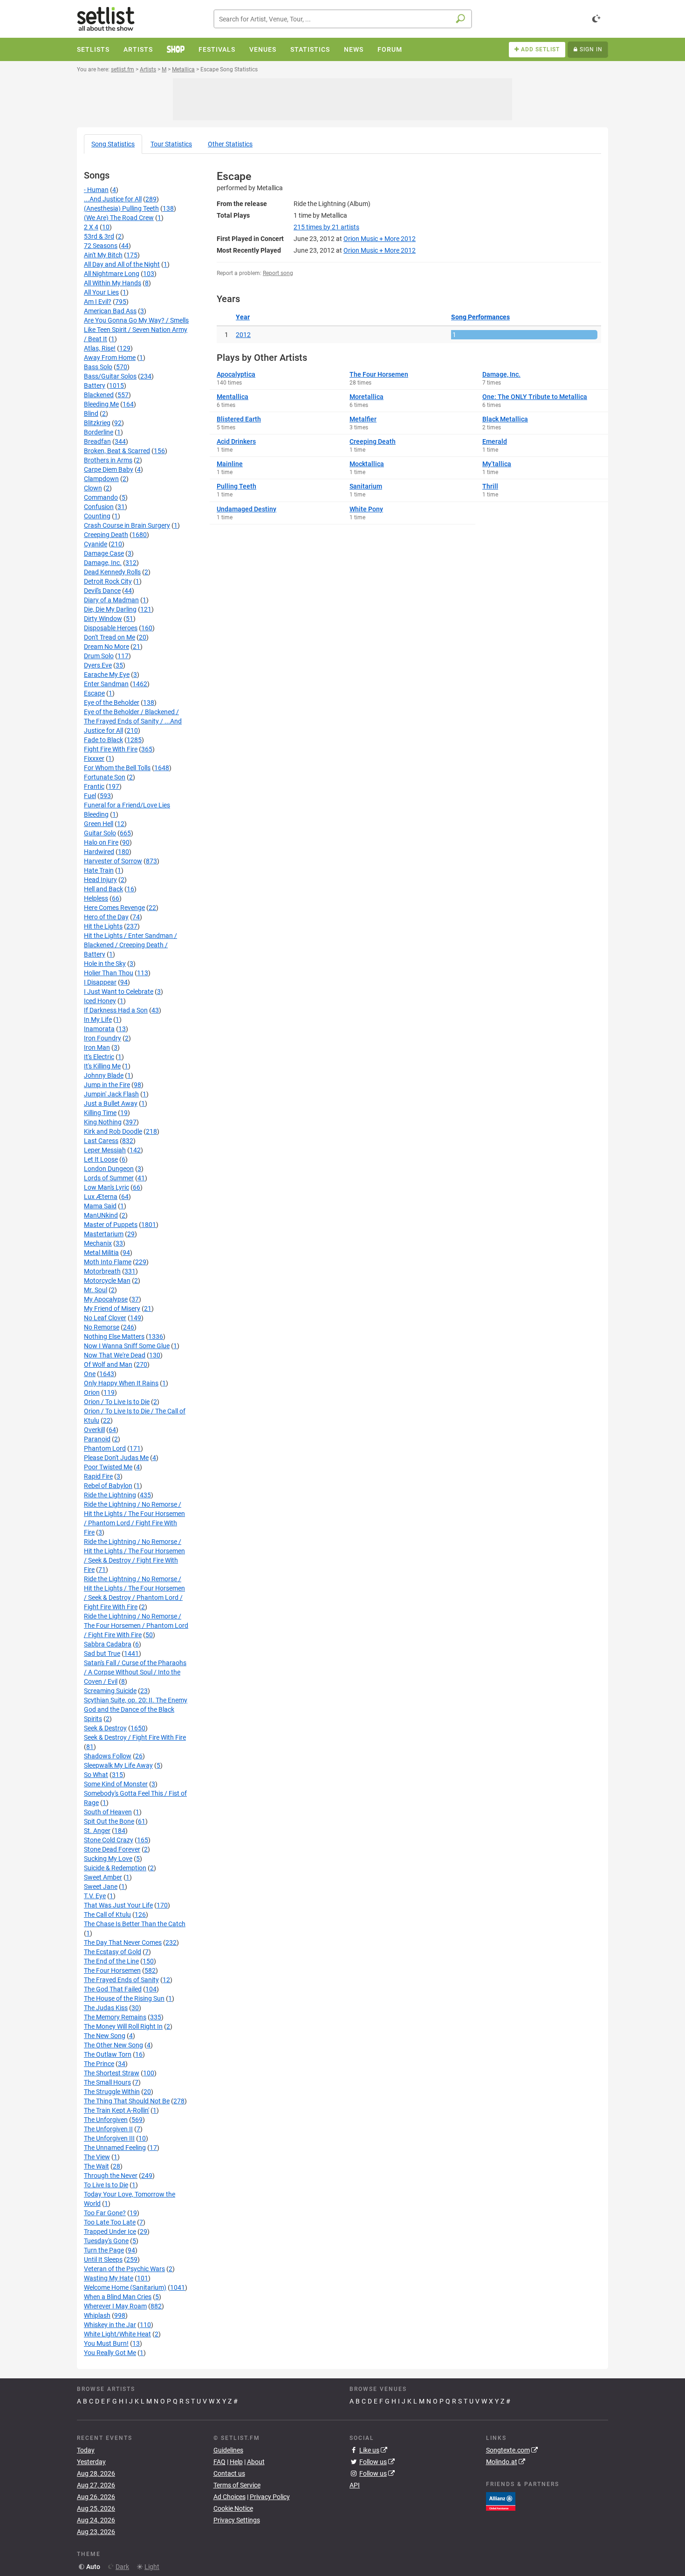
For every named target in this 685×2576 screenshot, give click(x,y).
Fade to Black (103, 740)
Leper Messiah (105, 1150)
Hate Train (99, 870)
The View (97, 2157)
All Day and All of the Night (122, 264)
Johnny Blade (104, 1075)
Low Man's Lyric (106, 1187)
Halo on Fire (101, 842)
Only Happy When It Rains (121, 1383)
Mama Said (100, 1206)
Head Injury (100, 880)
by (326, 227)
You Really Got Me (110, 2353)
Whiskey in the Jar (110, 2325)
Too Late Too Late (110, 2222)
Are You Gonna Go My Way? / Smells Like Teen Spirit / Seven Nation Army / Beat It (136, 330)
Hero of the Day (106, 917)
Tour (171, 144)
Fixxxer (94, 758)
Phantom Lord (105, 1448)
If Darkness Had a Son (116, 1010)
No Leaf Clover (105, 1318)
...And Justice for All (113, 199)
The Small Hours (107, 2082)
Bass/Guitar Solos (110, 376)
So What (96, 1775)
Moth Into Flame (108, 1262)
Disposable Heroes (111, 628)
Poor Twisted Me (108, 1467)
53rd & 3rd (99, 236)
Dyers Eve (98, 665)
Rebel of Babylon (108, 1486)
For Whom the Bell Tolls (117, 768)
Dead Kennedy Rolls (112, 572)
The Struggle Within (112, 2092)
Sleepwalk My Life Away (118, 1765)
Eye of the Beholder (112, 703)
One (90, 1374)
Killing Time (100, 1113)
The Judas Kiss (106, 2008)
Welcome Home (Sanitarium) (125, 2287)
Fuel (90, 796)
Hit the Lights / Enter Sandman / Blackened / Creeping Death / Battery (130, 945)
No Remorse (102, 1327)
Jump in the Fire (107, 1085)
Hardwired (99, 852)
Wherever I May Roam (115, 2306)
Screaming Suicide (110, 1691)
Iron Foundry (103, 1038)
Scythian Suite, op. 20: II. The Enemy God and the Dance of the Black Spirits (136, 1709)
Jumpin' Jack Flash (111, 1094)
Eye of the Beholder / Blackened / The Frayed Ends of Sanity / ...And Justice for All (133, 721)
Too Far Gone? (105, 2213)
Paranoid (97, 1439)
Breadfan (97, 441)
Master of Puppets (111, 1225)
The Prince (99, 2064)
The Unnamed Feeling (115, 2148)
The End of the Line (111, 1961)
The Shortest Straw (112, 2073)
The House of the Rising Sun (124, 1998)
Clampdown (101, 479)
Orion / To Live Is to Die (117, 1402)
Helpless (96, 898)
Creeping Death (106, 535)
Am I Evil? (98, 302)
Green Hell (99, 824)
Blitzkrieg (97, 423)
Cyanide (96, 544)
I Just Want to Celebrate (119, 992)
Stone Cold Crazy (109, 1840)
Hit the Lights (103, 926)
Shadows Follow (108, 1756)
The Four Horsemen (112, 1970)
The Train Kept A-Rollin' (116, 2110)
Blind (91, 413)
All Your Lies (101, 292)
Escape (94, 693)
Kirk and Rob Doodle (113, 1131)
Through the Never (111, 2176)
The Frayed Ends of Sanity (121, 1980)
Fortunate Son (105, 777)
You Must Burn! (106, 2343)
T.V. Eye (95, 1896)
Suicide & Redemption (115, 1868)
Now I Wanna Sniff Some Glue (127, 1346)
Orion (92, 1392)
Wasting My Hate (109, 2278)
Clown (93, 488)
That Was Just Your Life (118, 1905)
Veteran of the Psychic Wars (124, 2269)
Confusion (99, 507)
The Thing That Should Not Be (127, 2101)
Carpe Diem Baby (109, 469)
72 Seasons (101, 246)
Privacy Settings (237, 2520)
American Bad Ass (110, 311)
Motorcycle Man (107, 1281)
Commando (101, 497)
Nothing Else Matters (114, 1336)
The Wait (96, 2166)
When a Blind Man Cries (118, 2297)
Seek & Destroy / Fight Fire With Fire (135, 1737)
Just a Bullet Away (111, 1103)
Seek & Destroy (105, 1728)
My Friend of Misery (112, 1309)
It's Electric (99, 1057)
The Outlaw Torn (108, 2054)
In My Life (98, 1019)
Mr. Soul (96, 1290)
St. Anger (97, 1831)
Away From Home (110, 358)
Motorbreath (102, 1271)
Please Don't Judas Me (116, 1458)
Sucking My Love (108, 1859)
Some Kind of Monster (116, 1784)
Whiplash (97, 2315)
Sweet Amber (103, 1877)
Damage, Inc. (103, 563)
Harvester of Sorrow (113, 861)
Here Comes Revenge (114, 908)
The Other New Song (113, 2045)
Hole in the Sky (105, 964)
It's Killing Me (102, 1066)
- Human (96, 190)
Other (230, 144)
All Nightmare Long (112, 274)
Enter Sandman (106, 684)
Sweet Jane (101, 1887)
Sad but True (102, 1653)
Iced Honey (100, 1001)
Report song (278, 273)
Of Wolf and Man (108, 1364)
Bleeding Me (101, 404)
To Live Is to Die (106, 2185)
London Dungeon (109, 1169)
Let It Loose (101, 1159)
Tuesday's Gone (106, 2241)
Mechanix (98, 1243)
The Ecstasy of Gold (113, 1952)
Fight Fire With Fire (111, 749)
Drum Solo (99, 656)
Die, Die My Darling (110, 609)
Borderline (99, 432)
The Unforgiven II (108, 2129)
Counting (97, 516)
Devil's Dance (102, 591)
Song (113, 144)
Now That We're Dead (115, 1355)
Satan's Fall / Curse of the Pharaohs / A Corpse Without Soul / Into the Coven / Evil (135, 1672)
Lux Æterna (101, 1197)
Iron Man (97, 1047)
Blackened (99, 395)
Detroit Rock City (108, 581)
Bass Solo (98, 367)
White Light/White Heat (117, 2334)
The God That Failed (113, 1989)
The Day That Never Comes (123, 1942)
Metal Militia (101, 1253)
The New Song (105, 2036)
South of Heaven (108, 1812)
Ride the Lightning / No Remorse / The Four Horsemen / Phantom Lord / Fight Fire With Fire (136, 1625)
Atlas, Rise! (100, 348)
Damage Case (104, 553)
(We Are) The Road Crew (119, 218)
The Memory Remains (115, 2017)
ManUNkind (101, 1215)
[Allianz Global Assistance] (501, 2500)
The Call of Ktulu (107, 1915)
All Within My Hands (113, 283)
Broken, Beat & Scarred (117, 451)
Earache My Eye (107, 675)
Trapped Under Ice (110, 2232)
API (355, 2485)
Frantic (94, 786)
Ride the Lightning (110, 1495)
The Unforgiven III (109, 2138)
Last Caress (101, 1141)
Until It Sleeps (103, 2259)
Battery (95, 386)
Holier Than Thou (109, 973)
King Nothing (103, 1122)
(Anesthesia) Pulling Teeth (121, 208)
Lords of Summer (109, 1178)
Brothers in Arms (108, 460)
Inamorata (99, 1029)
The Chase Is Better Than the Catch (135, 1924)
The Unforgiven (106, 2120)
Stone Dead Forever (112, 1849)
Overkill (94, 1430)
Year (243, 317)
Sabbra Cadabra (108, 1644)
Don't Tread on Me (110, 637)
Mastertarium (104, 1234)
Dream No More (106, 647)
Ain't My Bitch (103, 255)
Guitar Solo (100, 833)
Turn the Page (104, 2250)
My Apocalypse (106, 1299)
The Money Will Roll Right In (123, 2026)
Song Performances (480, 317)
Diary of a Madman (111, 600)
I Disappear (100, 982)
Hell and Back (103, 889)
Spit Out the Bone (109, 1821)
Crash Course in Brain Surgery (127, 525)
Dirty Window (103, 619)
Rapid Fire (98, 1476)
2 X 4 (91, 227)
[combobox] (343, 19)
